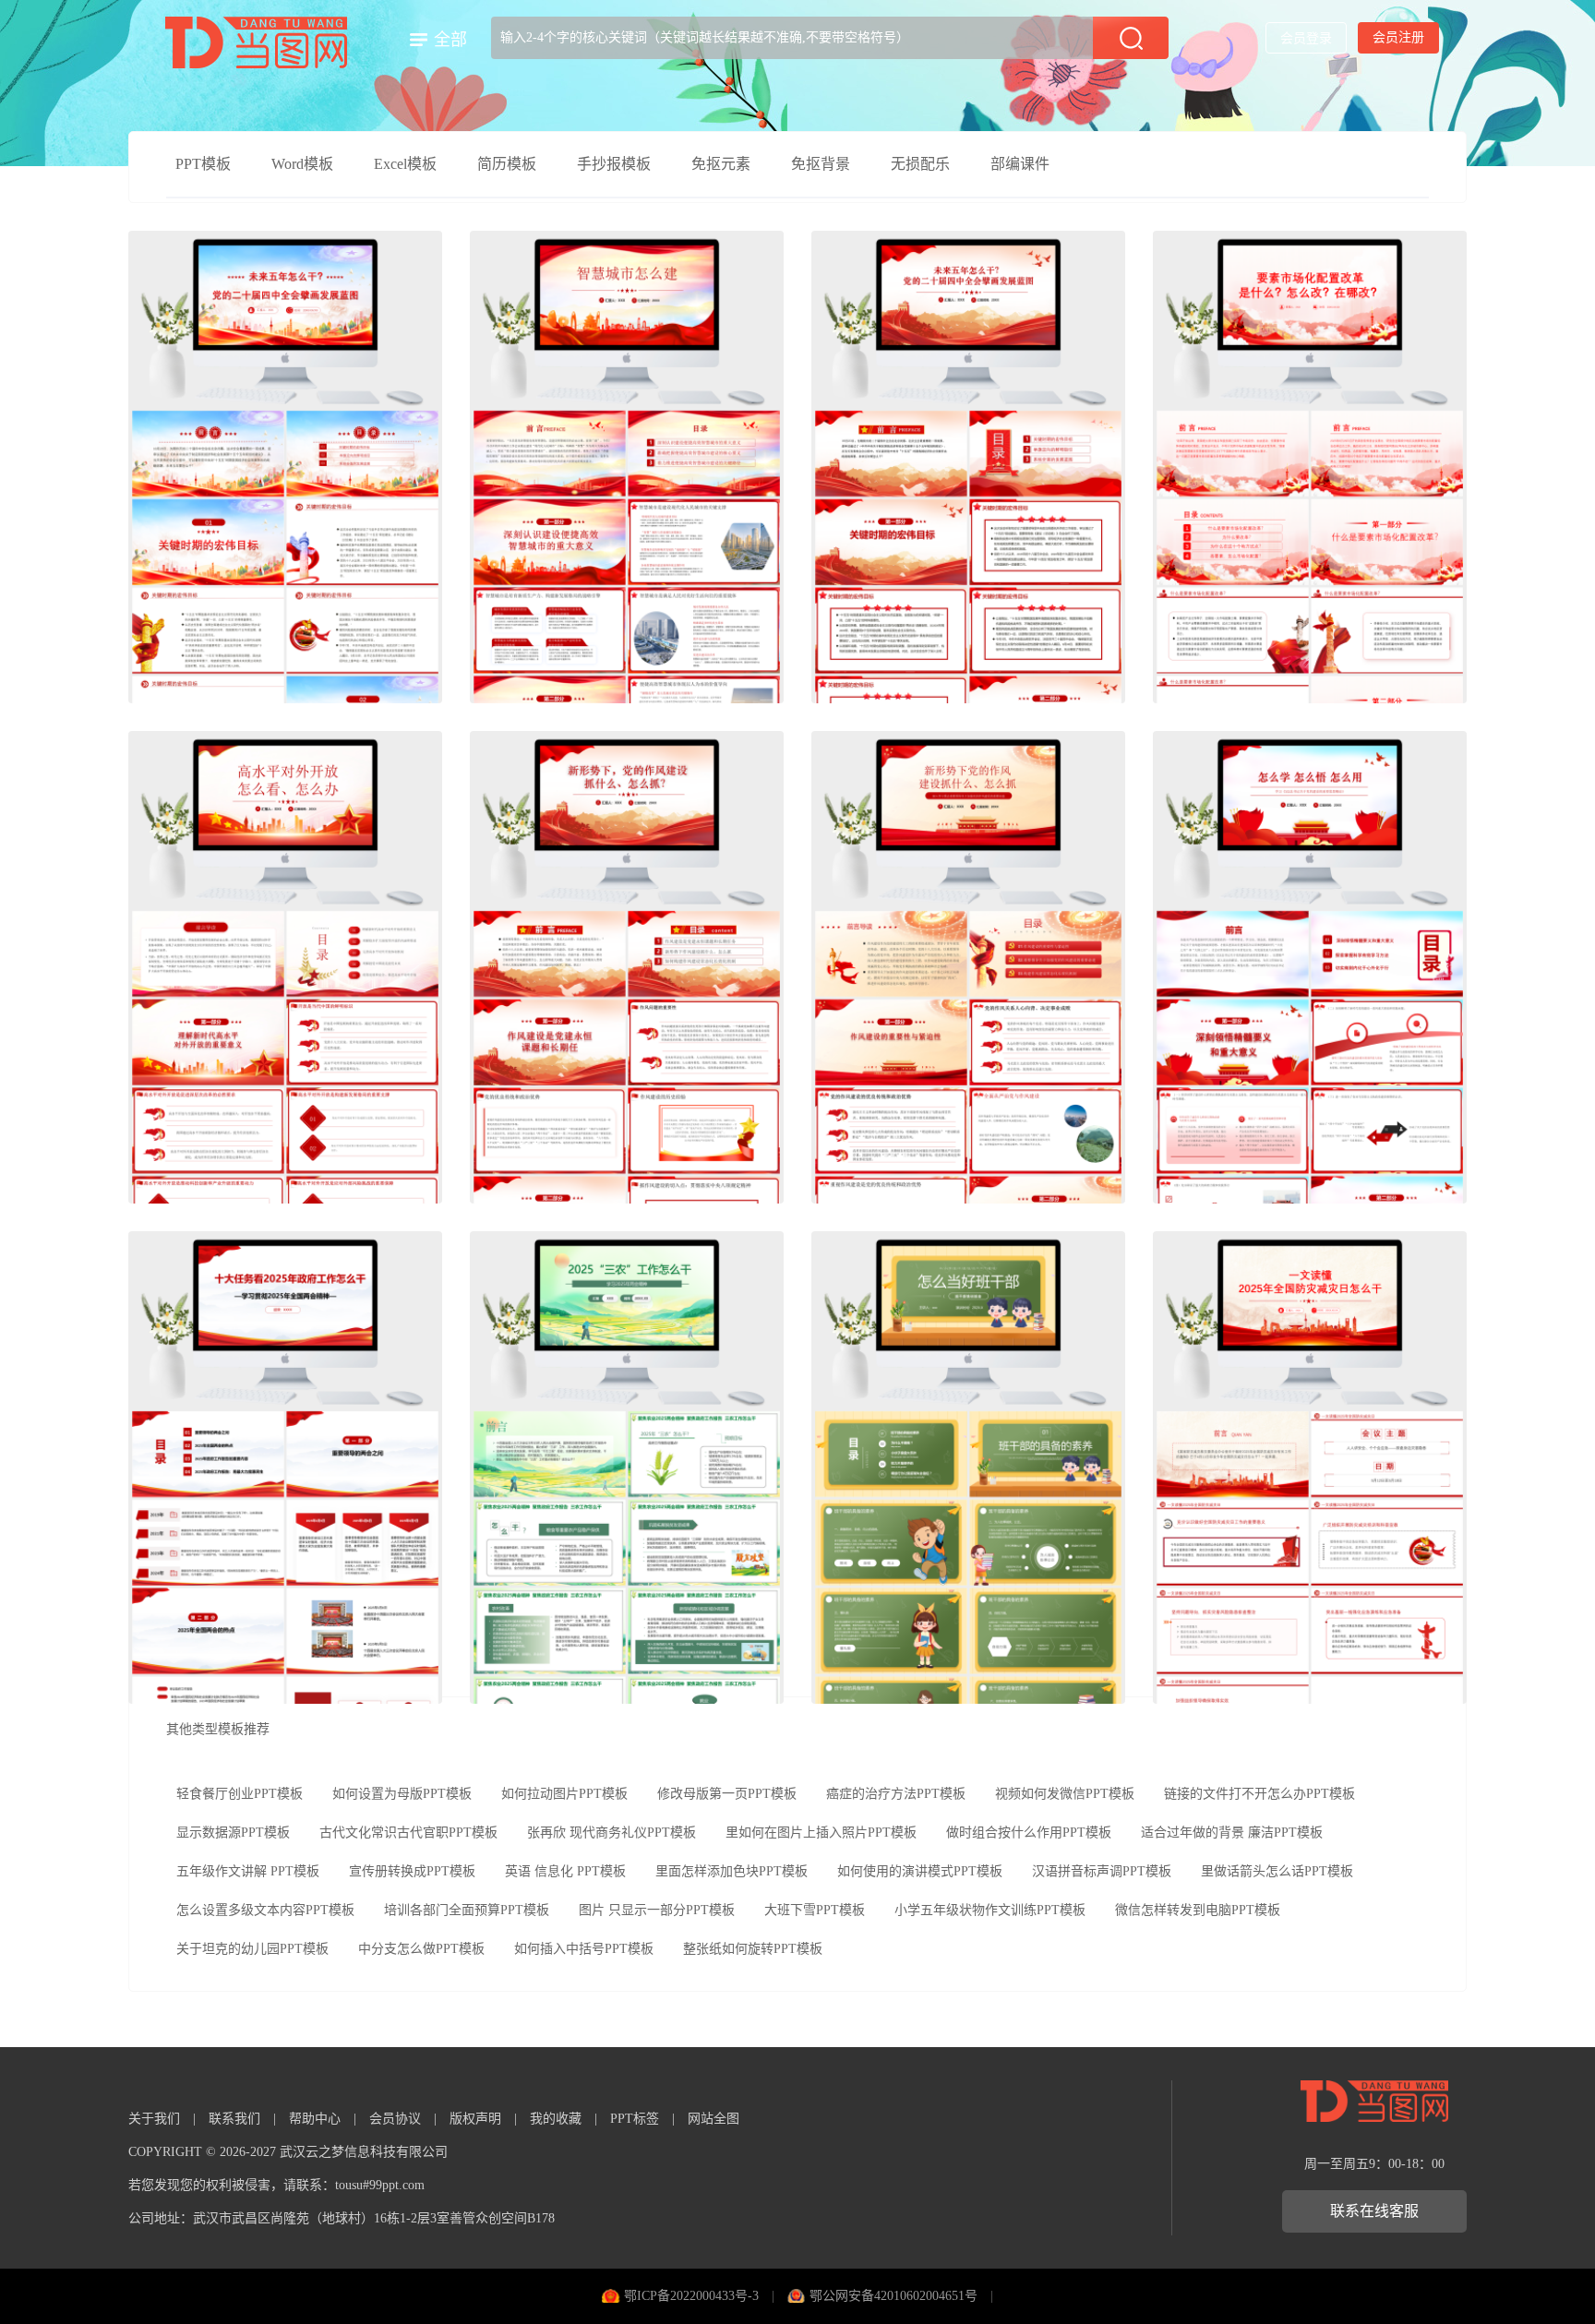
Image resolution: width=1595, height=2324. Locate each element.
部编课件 (1020, 164)
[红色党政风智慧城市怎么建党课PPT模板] (627, 467)
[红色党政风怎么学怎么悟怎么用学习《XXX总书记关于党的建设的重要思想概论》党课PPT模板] (1310, 967)
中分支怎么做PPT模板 (421, 1949)
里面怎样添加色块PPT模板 (732, 1871)
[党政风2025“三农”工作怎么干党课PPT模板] (627, 1467)
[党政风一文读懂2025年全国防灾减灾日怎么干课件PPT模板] (1310, 1467)
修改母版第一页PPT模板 (727, 1794)
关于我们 (154, 2119)
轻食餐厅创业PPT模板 (240, 1794)
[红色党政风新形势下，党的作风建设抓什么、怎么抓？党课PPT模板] (627, 967)
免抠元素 (721, 164)
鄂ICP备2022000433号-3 (691, 2296)
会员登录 (1306, 38)
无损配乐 (920, 164)
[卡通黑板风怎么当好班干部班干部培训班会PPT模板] (968, 1467)
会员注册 (1398, 37)
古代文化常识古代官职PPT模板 (408, 1833)
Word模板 (302, 164)
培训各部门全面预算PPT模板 (467, 1910)
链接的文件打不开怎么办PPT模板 (1259, 1794)
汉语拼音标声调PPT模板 (1102, 1871)
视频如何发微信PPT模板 (1065, 1794)
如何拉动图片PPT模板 (564, 1794)
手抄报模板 (614, 164)
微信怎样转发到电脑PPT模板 (1198, 1910)
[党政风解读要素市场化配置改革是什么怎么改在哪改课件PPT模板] (1310, 467)
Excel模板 (405, 164)
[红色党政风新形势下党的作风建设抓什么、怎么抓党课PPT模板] (968, 967)
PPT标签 (635, 2119)
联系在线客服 (1374, 2211)
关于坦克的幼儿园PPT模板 (252, 1949)
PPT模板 (203, 164)
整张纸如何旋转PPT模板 (753, 1949)
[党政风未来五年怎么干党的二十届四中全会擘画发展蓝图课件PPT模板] (285, 467)
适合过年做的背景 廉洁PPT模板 (1232, 1833)
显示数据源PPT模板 (233, 1833)
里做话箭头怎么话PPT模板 (1277, 1871)
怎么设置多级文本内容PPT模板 (265, 1910)
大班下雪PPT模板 (815, 1910)
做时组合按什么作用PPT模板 (1029, 1833)
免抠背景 (821, 164)
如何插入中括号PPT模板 (584, 1949)
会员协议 (395, 2119)
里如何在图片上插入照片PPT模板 (821, 1833)
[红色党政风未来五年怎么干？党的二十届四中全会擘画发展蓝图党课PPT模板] (968, 467)
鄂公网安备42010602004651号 (893, 2296)
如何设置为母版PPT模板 (402, 1794)
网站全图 (714, 2119)
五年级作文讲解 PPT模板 (248, 1871)
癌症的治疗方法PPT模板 (896, 1794)
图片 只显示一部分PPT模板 (657, 1910)
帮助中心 (315, 2119)
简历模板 (507, 164)
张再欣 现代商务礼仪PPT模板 (612, 1833)
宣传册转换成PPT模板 (412, 1871)
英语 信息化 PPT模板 (565, 1871)
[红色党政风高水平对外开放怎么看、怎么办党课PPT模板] (285, 967)
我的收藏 (556, 2119)
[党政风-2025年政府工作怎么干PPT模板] (285, 1467)
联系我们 (234, 2119)
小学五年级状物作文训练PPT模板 (990, 1910)
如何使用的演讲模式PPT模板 (920, 1871)
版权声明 (475, 2119)
